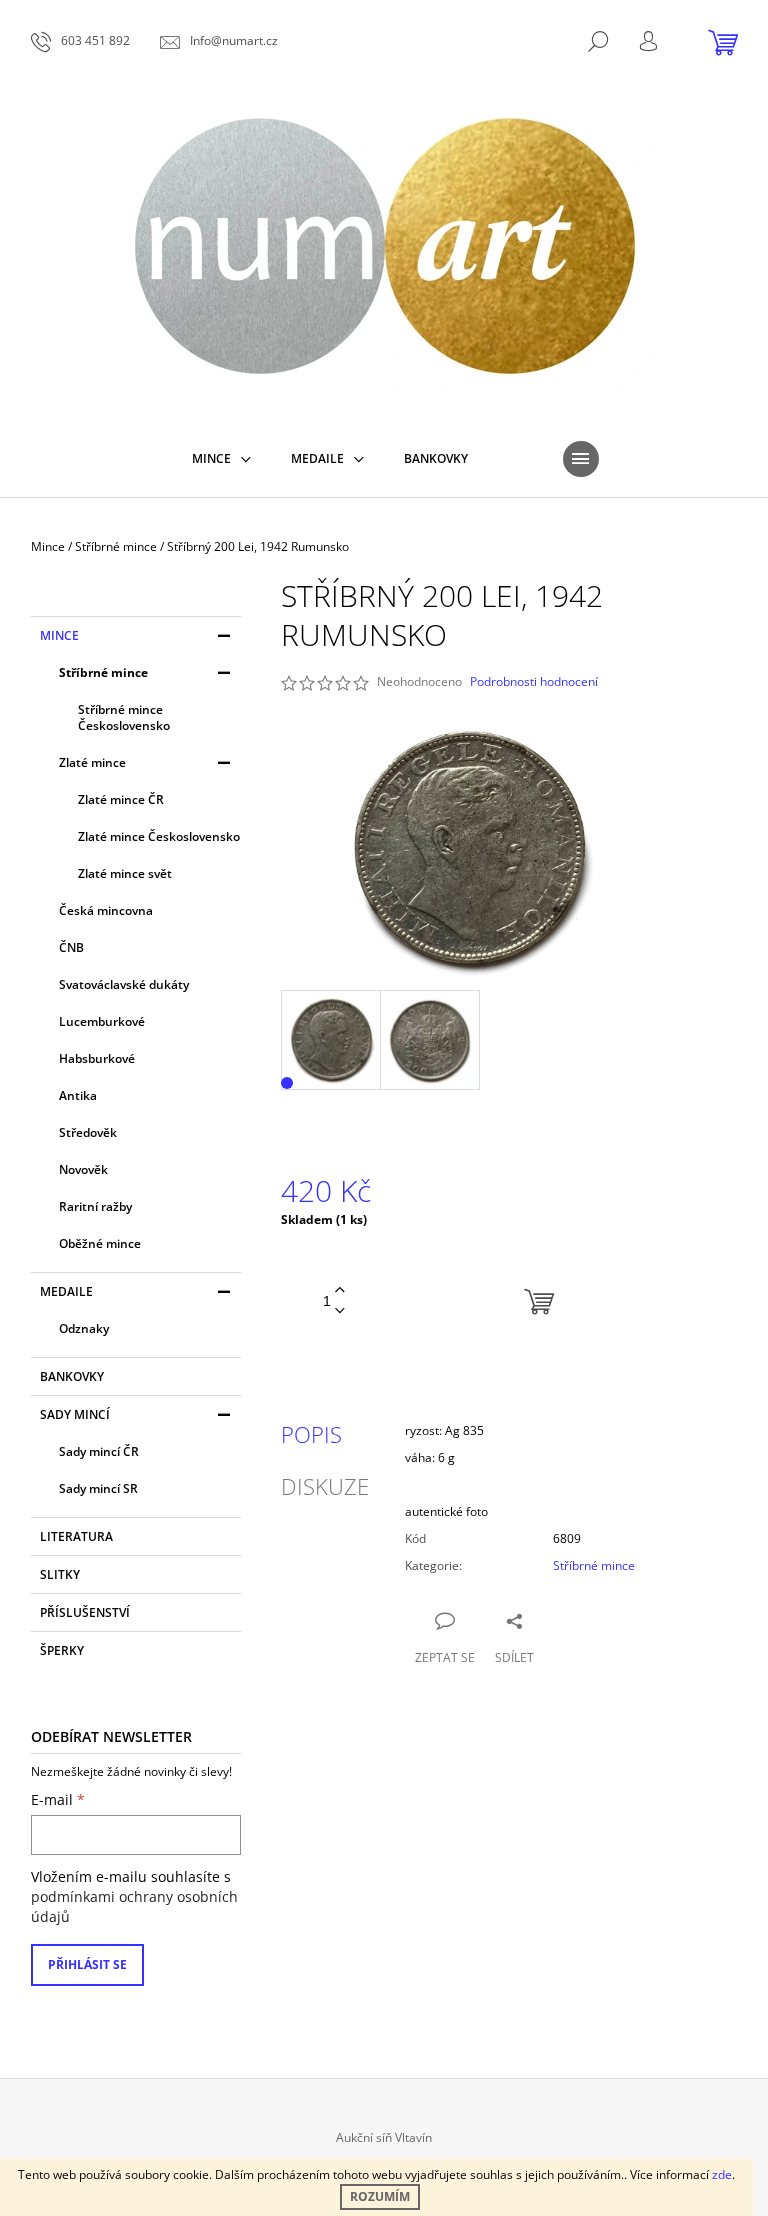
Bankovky (72, 1376)
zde (722, 2174)
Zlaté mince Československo (159, 836)
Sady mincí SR (98, 1488)
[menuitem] (221, 459)
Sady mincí (75, 1414)
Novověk (83, 1169)
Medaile (66, 1291)
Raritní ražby (95, 1206)
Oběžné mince (100, 1243)
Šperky (62, 1650)
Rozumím (380, 2196)
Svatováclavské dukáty (124, 984)
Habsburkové (97, 1058)
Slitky (60, 1574)
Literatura (76, 1536)
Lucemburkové (102, 1021)
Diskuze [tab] (325, 1486)
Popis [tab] (311, 1434)
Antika (78, 1095)
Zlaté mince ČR (121, 799)
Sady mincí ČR (99, 1451)
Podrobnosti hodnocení (534, 682)
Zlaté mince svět (125, 873)
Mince (59, 635)
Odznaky (84, 1328)
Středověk (88, 1132)
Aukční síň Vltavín (384, 2137)
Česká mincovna (106, 910)
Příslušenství (85, 1612)
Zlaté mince (92, 762)
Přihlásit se (87, 1964)
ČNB (71, 947)
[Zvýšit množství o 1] (340, 1290)
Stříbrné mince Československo (124, 717)
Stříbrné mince (103, 672)
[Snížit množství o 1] (340, 1311)
